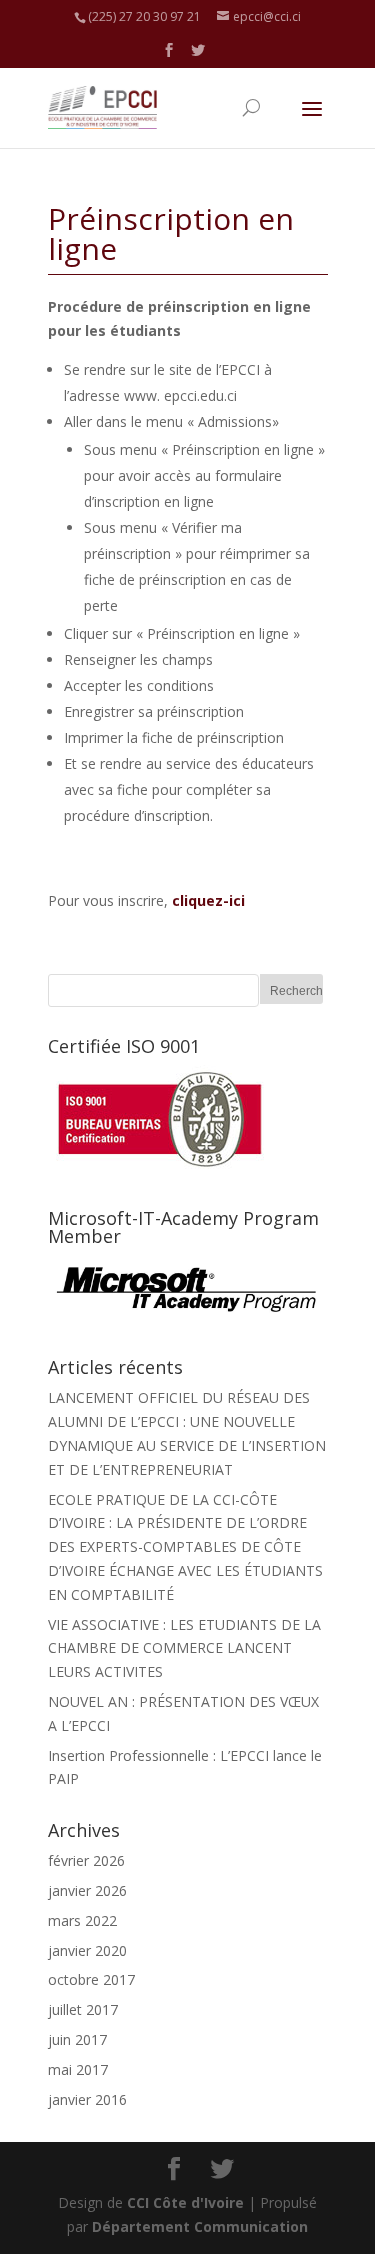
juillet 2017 (83, 2009)
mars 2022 (82, 1920)
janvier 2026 (87, 1890)
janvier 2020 (87, 1950)
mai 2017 (78, 2069)
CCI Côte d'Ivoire (185, 2202)
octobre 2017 (91, 1979)
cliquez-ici (208, 900)
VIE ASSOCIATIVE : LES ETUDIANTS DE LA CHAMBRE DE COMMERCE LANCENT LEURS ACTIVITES (184, 1648)
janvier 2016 (87, 2099)
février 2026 (86, 1860)
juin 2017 (77, 2039)
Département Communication (200, 2226)
